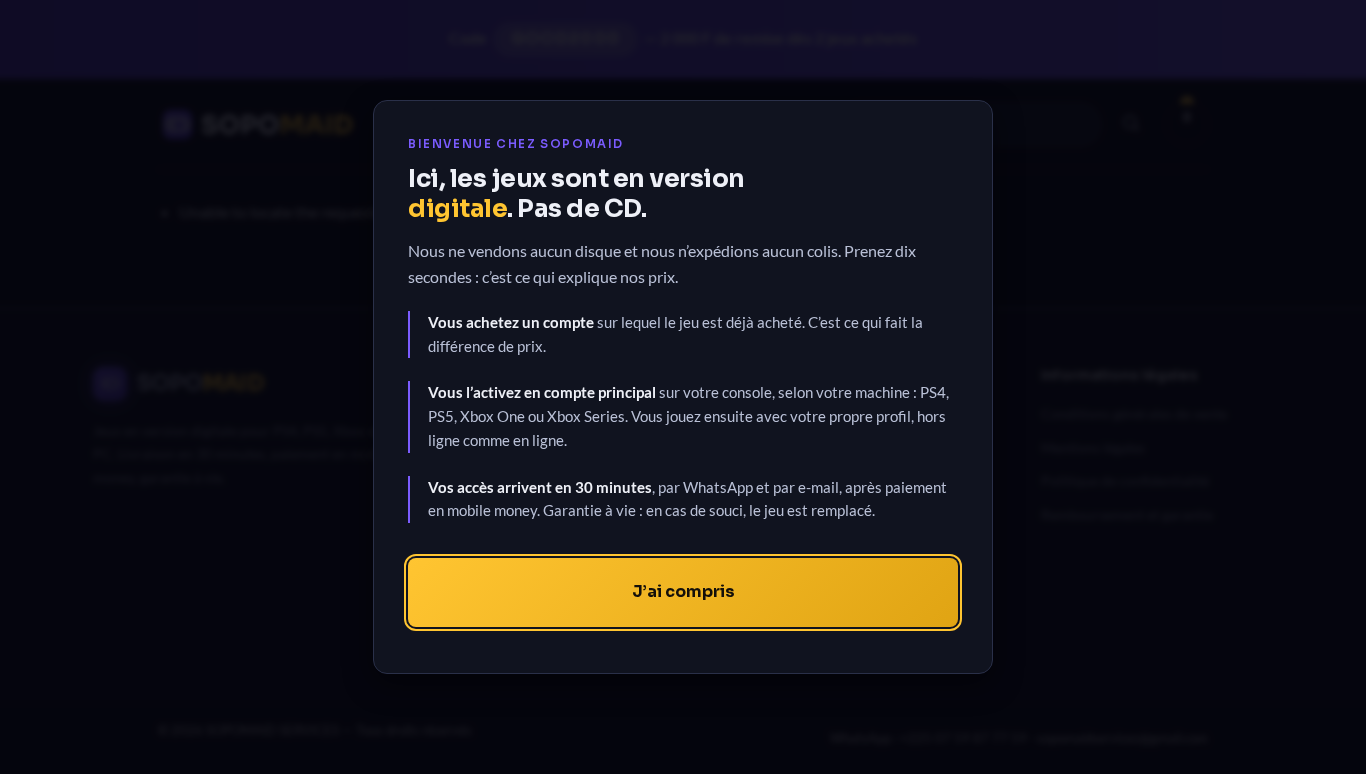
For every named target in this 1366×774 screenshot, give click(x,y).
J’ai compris (683, 591)
